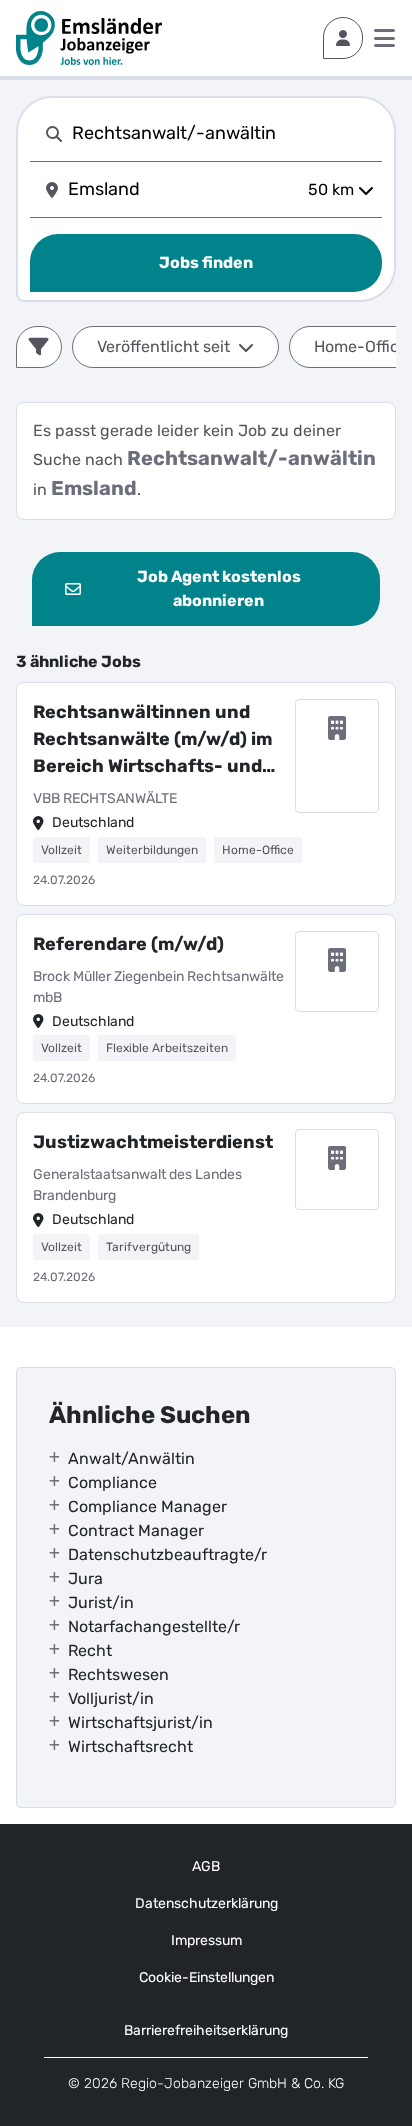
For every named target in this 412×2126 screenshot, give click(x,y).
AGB (206, 1866)
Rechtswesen (118, 1674)
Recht (90, 1650)
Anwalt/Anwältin (131, 1458)
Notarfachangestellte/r (154, 1626)
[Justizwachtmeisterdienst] (206, 1207)
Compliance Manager (147, 1506)
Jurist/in (101, 1602)
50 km (331, 189)
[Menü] (384, 38)
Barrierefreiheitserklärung (206, 2030)
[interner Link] (89, 38)
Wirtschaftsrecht (130, 1746)
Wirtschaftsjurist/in (140, 1722)
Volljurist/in (111, 1698)
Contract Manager (136, 1530)
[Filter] (39, 347)
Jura (85, 1578)
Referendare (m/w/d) (128, 944)
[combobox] (223, 133)
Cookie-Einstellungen (206, 1977)
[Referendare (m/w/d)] (206, 1009)
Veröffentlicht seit (163, 346)
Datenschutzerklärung (206, 1903)
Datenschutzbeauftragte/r (167, 1554)
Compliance (112, 1482)
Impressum (206, 1940)
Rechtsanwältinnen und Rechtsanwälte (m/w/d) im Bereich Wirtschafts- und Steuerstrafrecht (152, 740)
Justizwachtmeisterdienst (153, 1142)
